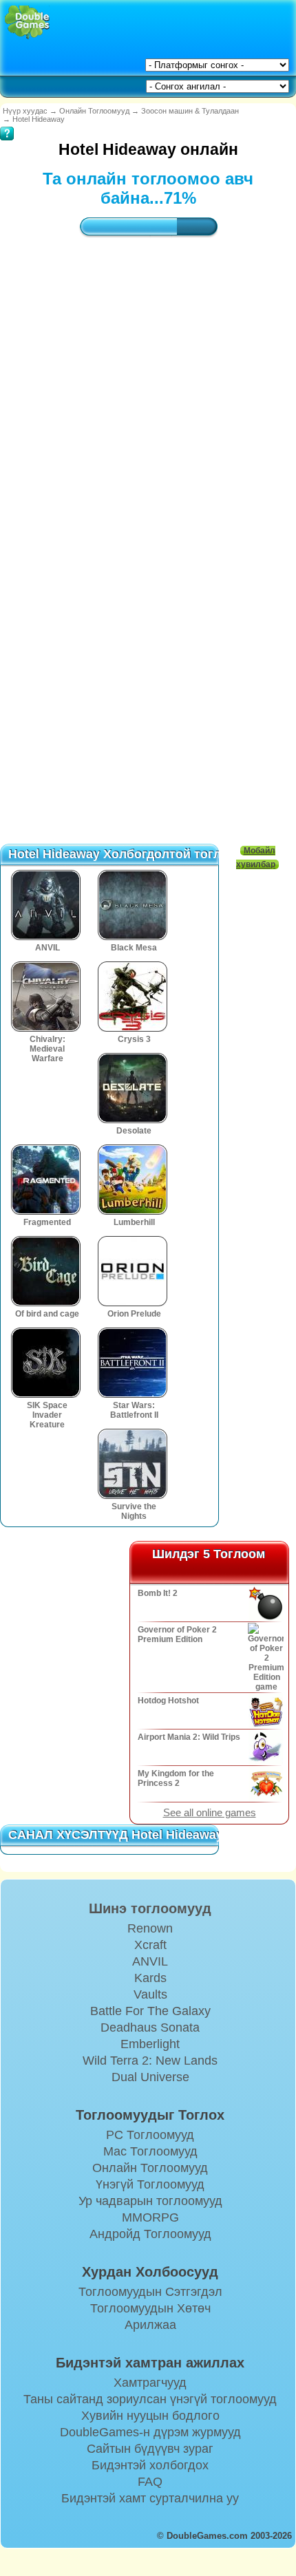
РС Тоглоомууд (150, 2135)
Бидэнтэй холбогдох (150, 2465)
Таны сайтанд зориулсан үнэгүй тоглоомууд (150, 2399)
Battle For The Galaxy (150, 2011)
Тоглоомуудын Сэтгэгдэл (150, 2292)
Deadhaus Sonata (150, 2027)
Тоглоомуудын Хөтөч (150, 2308)
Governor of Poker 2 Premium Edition (177, 1635)
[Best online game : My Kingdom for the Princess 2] (265, 1784)
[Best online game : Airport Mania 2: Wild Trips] (265, 1747)
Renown (150, 1928)
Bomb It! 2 (158, 1593)
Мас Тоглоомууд (150, 2151)
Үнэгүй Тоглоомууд (150, 2184)
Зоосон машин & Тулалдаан (190, 111)
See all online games (210, 1813)
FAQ (150, 2482)
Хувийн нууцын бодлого (150, 2416)
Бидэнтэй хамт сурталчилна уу (150, 2498)
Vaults (150, 1994)
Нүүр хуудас (25, 111)
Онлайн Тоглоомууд (94, 111)
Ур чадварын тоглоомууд (150, 2201)
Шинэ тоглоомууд (150, 1908)
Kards (150, 1978)
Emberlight (150, 2044)
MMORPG (150, 2217)
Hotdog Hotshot (168, 1701)
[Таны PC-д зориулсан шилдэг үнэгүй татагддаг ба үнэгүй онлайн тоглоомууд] (27, 22)
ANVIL (150, 1961)
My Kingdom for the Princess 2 (176, 1778)
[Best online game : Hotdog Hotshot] (265, 1711)
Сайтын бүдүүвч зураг (150, 2449)
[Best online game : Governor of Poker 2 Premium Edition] (265, 1657)
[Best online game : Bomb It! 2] (265, 1604)
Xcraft (150, 1945)
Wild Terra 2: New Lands (150, 2061)
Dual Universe (150, 2077)
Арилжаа (150, 2325)
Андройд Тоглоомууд (150, 2234)
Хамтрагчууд (150, 2383)
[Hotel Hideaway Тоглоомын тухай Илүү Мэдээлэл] (7, 124)
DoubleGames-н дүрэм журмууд (150, 2432)
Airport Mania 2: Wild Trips (189, 1737)
